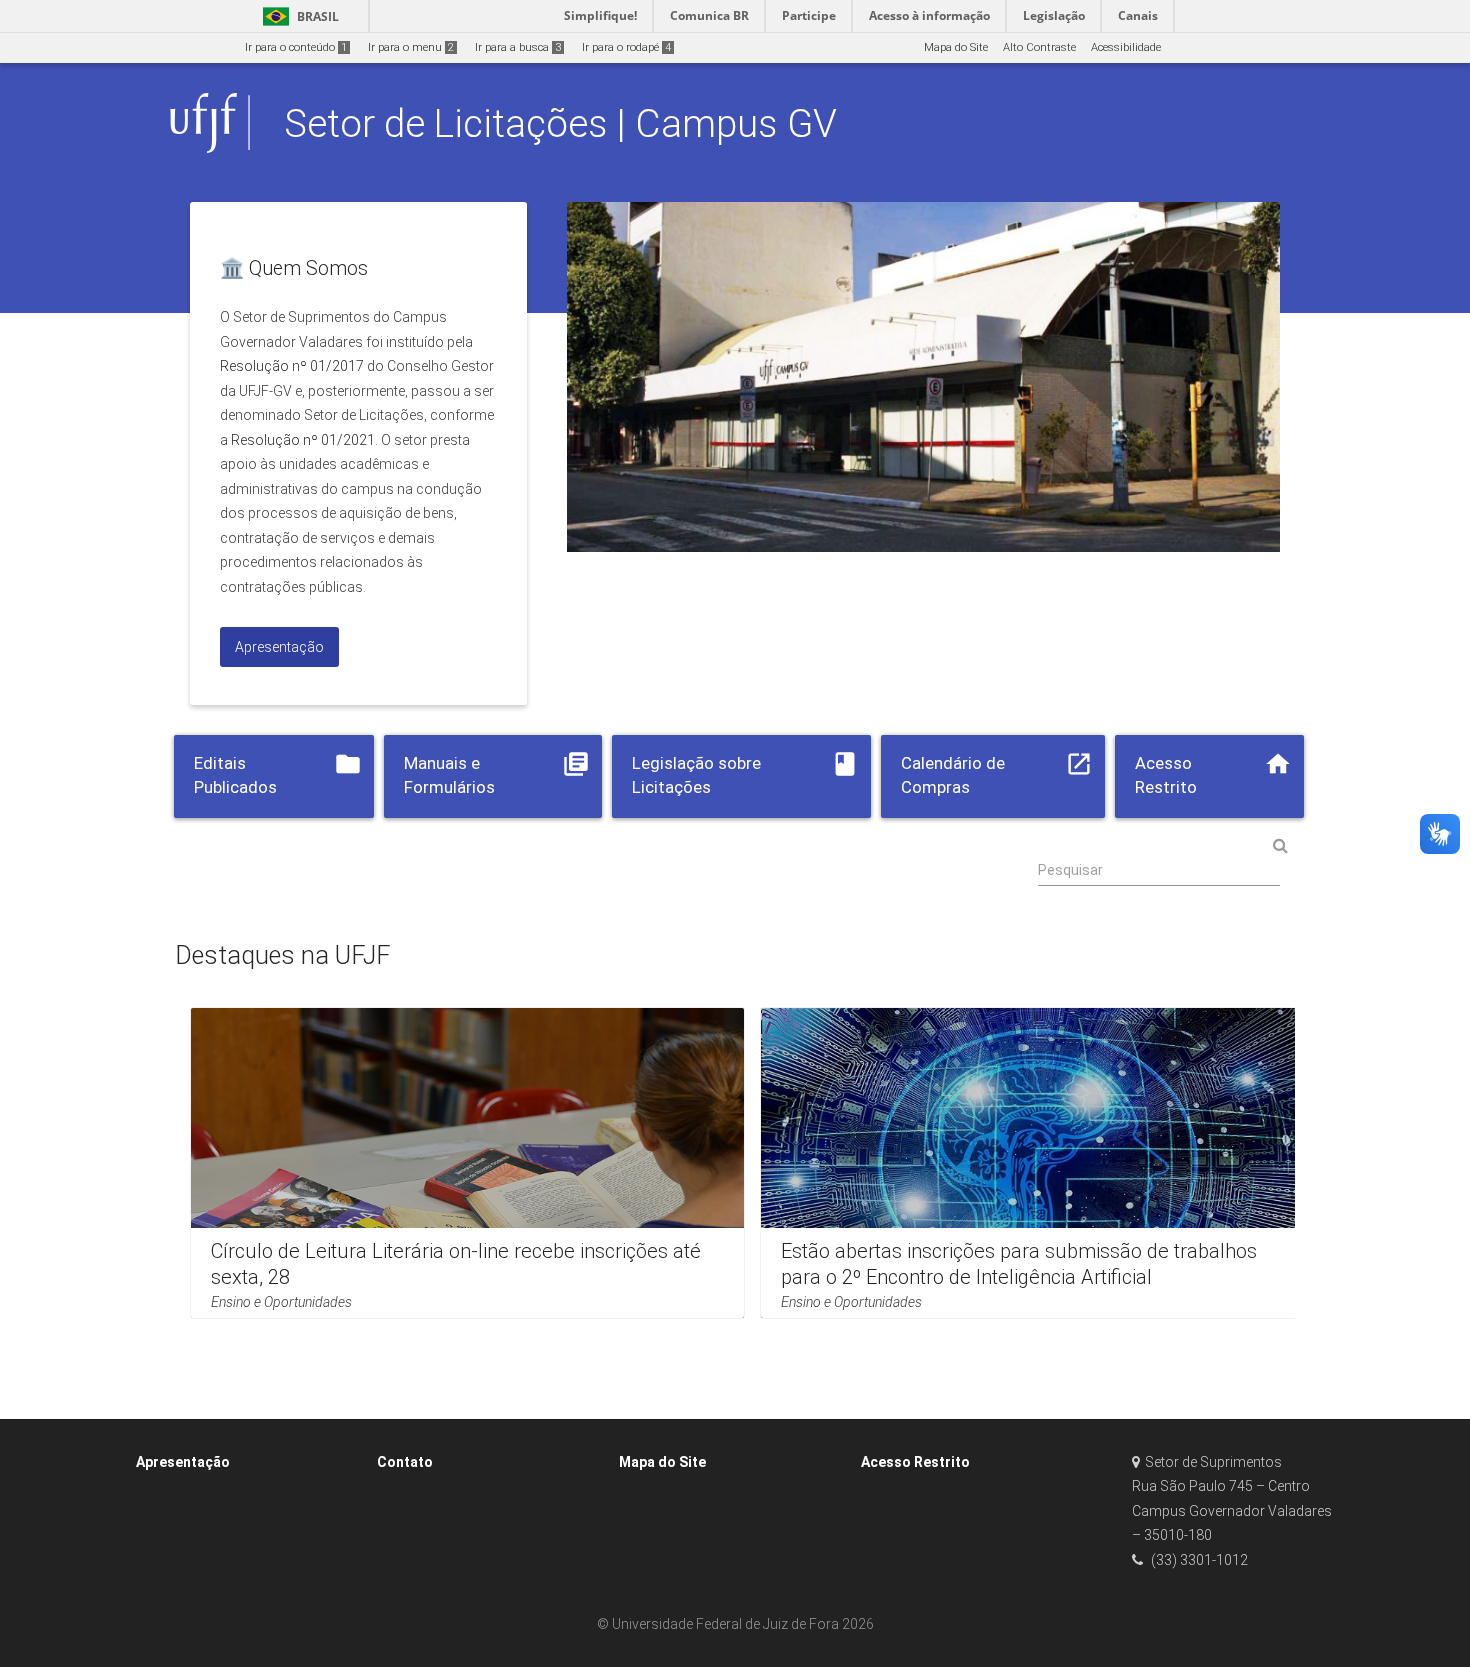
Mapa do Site (956, 47)
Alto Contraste (1039, 47)
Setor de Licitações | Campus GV (560, 123)
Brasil (297, 16)
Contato (405, 1462)
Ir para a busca (518, 47)
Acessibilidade (1126, 47)
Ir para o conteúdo (296, 47)
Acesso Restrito (915, 1462)
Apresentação (183, 1462)
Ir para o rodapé (626, 47)
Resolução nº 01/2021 (303, 440)
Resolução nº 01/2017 (292, 366)
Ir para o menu (411, 47)
